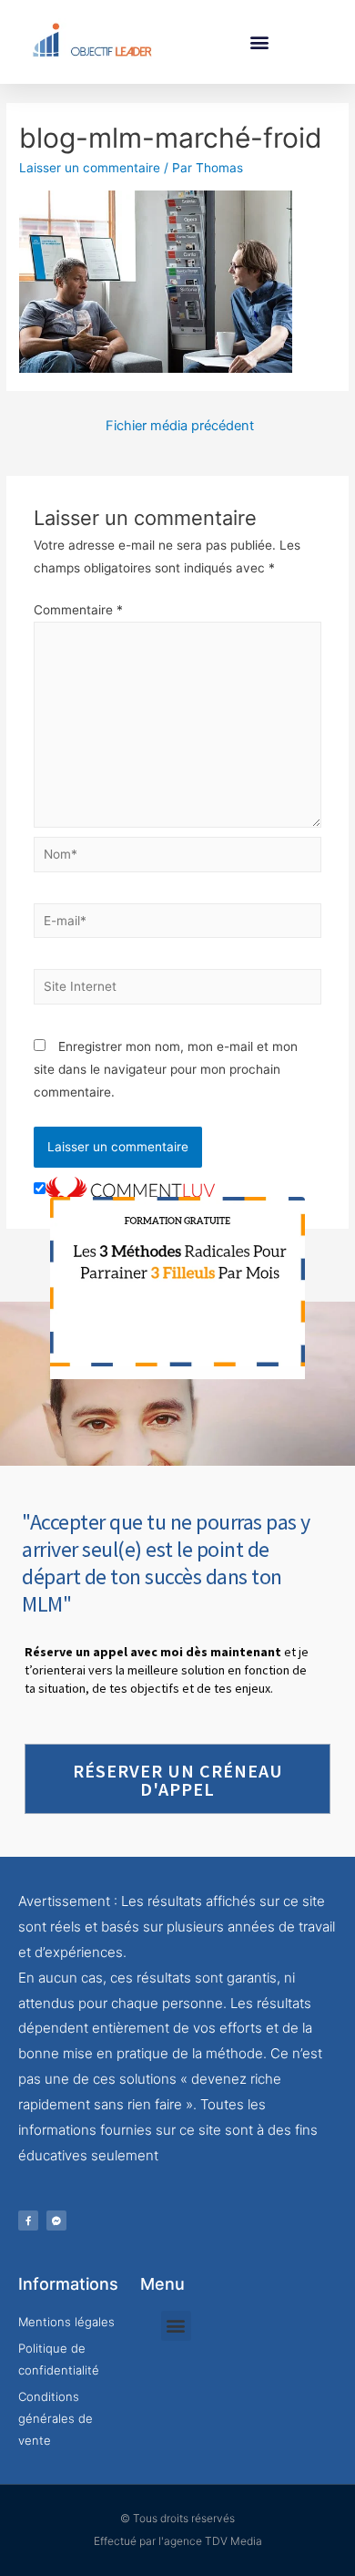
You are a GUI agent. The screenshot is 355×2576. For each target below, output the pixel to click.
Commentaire (78, 610)
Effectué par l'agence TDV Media (178, 2541)
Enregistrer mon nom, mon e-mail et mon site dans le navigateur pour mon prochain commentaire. (166, 1070)
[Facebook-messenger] (56, 2221)
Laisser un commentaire (90, 168)
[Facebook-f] (28, 2221)
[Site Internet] (178, 990)
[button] (260, 41)
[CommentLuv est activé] (130, 1190)
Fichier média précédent (180, 426)
